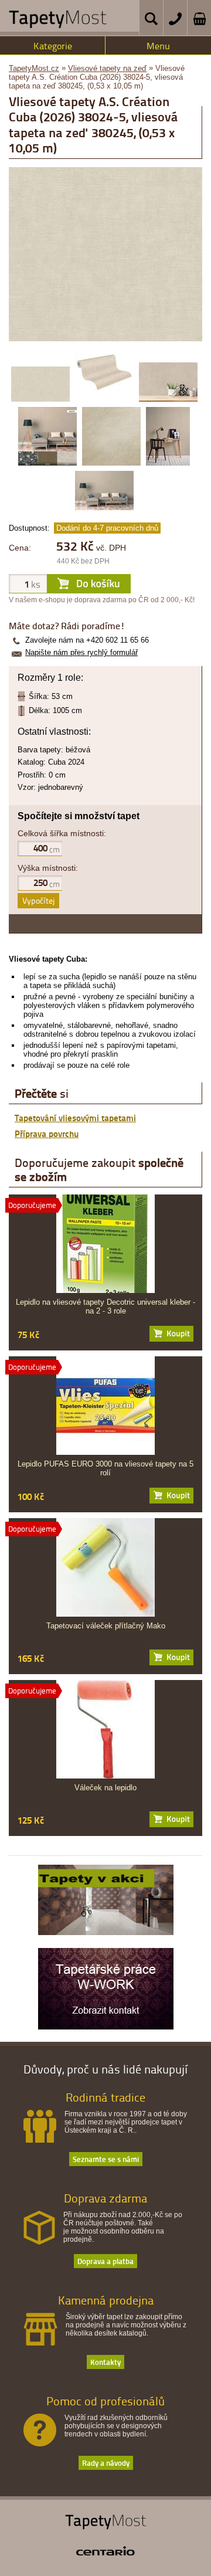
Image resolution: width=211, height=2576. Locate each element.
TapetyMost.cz (34, 68)
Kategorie (53, 46)
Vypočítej (38, 900)
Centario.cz (105, 2551)
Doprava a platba (105, 2261)
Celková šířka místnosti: (62, 833)
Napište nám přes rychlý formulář (81, 652)
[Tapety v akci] (106, 1932)
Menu (158, 46)
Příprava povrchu (47, 1133)
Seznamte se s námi (106, 2159)
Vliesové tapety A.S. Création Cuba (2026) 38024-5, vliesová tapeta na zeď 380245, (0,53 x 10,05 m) (97, 77)
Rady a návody (106, 2463)
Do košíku (171, 1334)
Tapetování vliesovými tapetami (75, 1118)
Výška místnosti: (48, 868)
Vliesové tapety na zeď (107, 68)
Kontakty (105, 2362)
